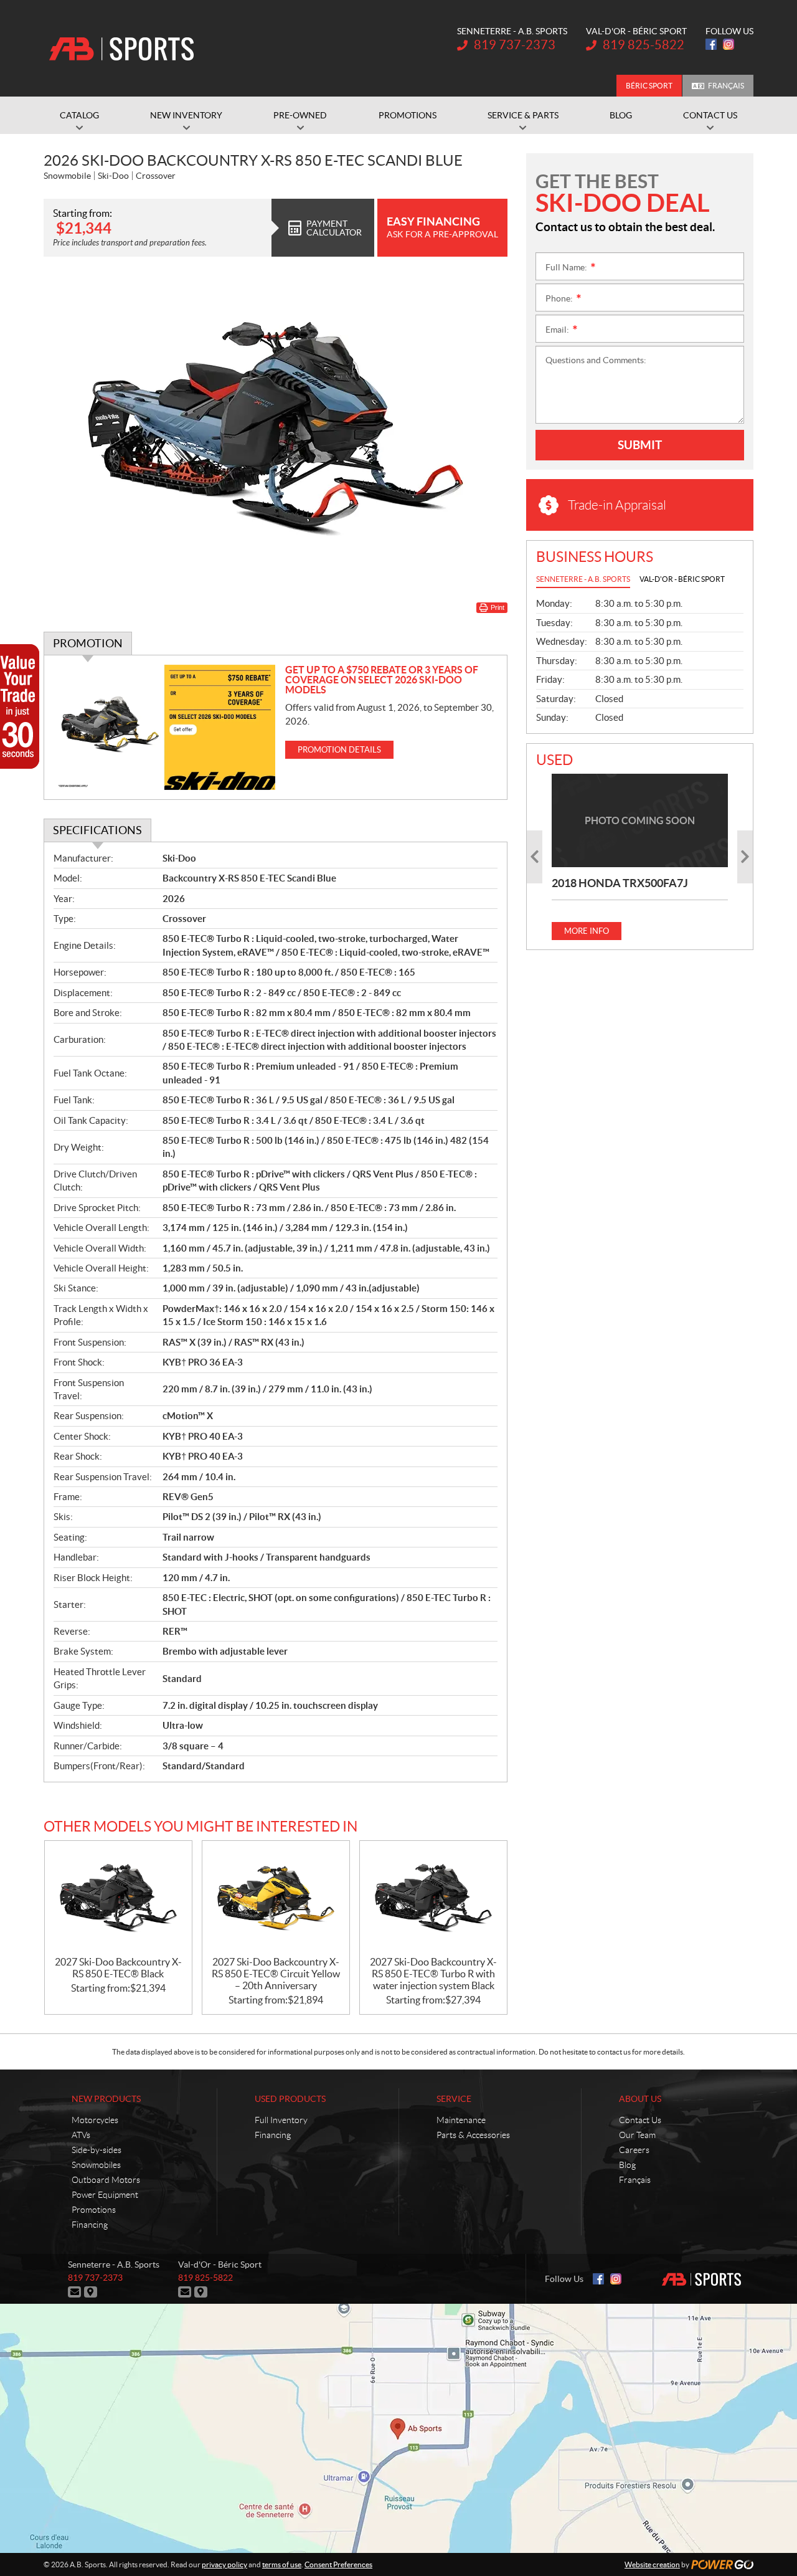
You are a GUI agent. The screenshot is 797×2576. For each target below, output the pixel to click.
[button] (535, 857)
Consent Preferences (338, 2564)
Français (726, 86)
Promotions (94, 2210)
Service (454, 2099)
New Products (106, 2099)
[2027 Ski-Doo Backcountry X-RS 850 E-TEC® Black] (118, 1899)
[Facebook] (711, 44)
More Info (587, 931)
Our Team (637, 2135)
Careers (634, 2150)
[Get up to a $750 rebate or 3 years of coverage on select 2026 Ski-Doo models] (165, 727)
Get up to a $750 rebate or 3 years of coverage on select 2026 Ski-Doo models (382, 680)
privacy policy (224, 2564)
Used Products (290, 2099)
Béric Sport (649, 86)
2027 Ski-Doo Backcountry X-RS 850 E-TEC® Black (118, 1968)
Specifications (97, 830)
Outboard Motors (106, 2180)
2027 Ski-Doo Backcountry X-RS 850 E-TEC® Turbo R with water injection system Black (433, 1974)
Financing (90, 2225)
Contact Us (640, 2120)
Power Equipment (105, 2195)
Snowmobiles (96, 2165)
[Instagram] (729, 44)
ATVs (81, 2135)
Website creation (652, 2564)
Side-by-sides (97, 2150)
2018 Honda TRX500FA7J (620, 883)
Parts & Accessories (473, 2135)
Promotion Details (339, 750)
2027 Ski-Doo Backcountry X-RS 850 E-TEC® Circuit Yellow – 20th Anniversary (276, 1974)
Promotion (88, 643)
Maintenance (461, 2120)
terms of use (282, 2564)
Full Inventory (281, 2120)
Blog (627, 2165)
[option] (640, 857)
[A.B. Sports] (121, 49)
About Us (640, 2099)
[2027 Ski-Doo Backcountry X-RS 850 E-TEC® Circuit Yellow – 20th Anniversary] (276, 1899)
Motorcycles (95, 2120)
